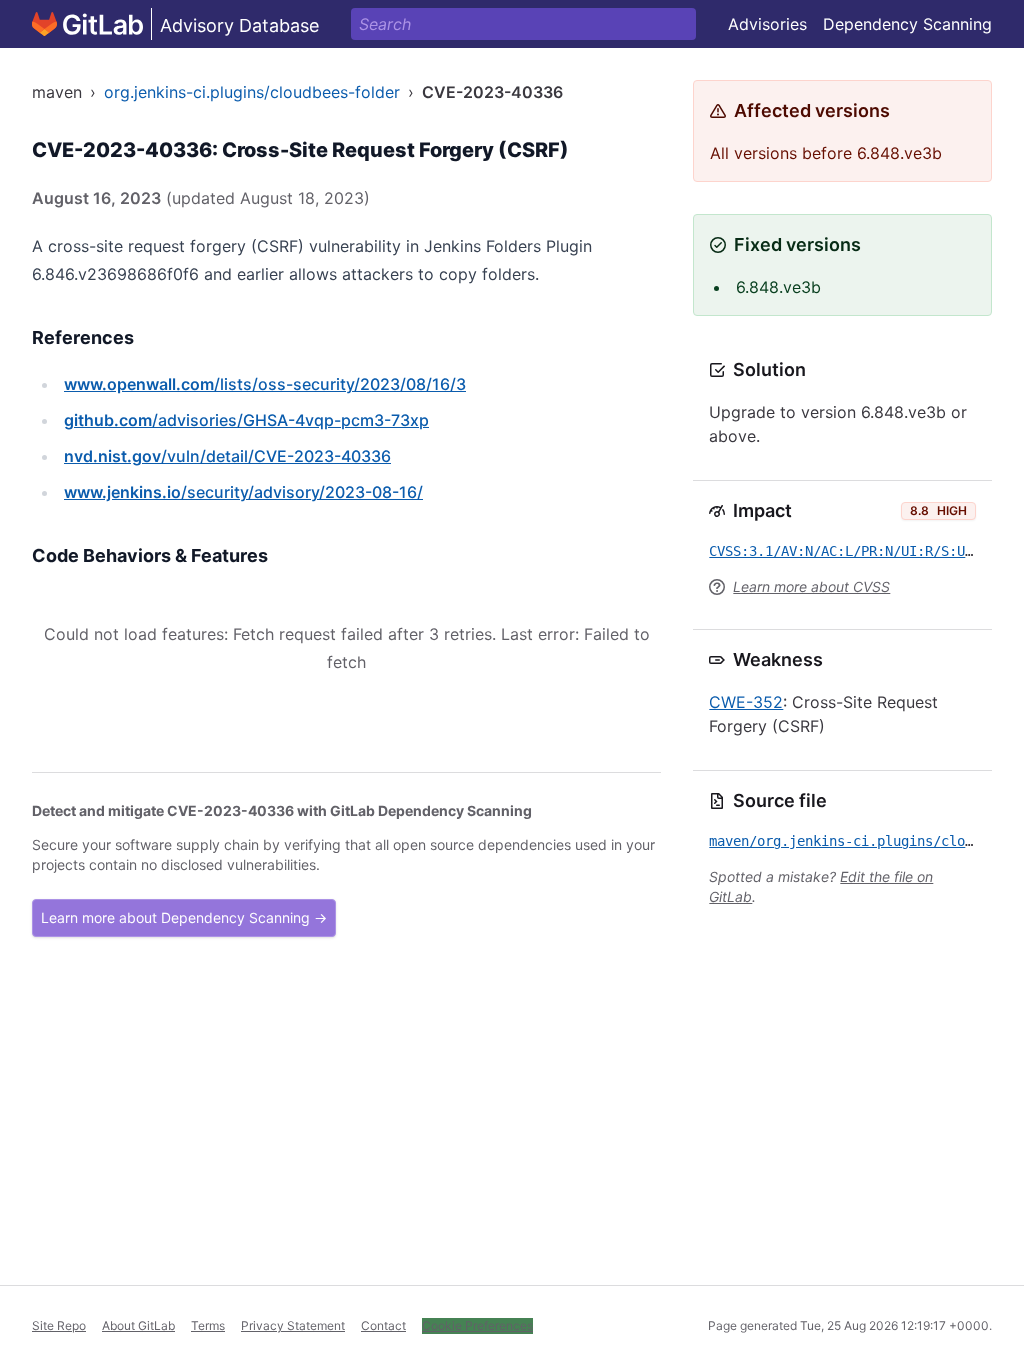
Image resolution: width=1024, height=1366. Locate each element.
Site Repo (59, 1325)
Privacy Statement (293, 1325)
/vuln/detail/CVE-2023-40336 (227, 456)
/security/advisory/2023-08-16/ (243, 492)
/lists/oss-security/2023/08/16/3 (265, 384)
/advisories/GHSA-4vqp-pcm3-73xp (246, 420)
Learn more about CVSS (811, 586)
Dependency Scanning (907, 24)
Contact (383, 1325)
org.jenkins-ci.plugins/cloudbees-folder (252, 92)
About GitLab (138, 1325)
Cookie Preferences (477, 1325)
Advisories (767, 24)
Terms (208, 1325)
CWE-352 (746, 702)
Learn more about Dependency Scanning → (184, 917)
